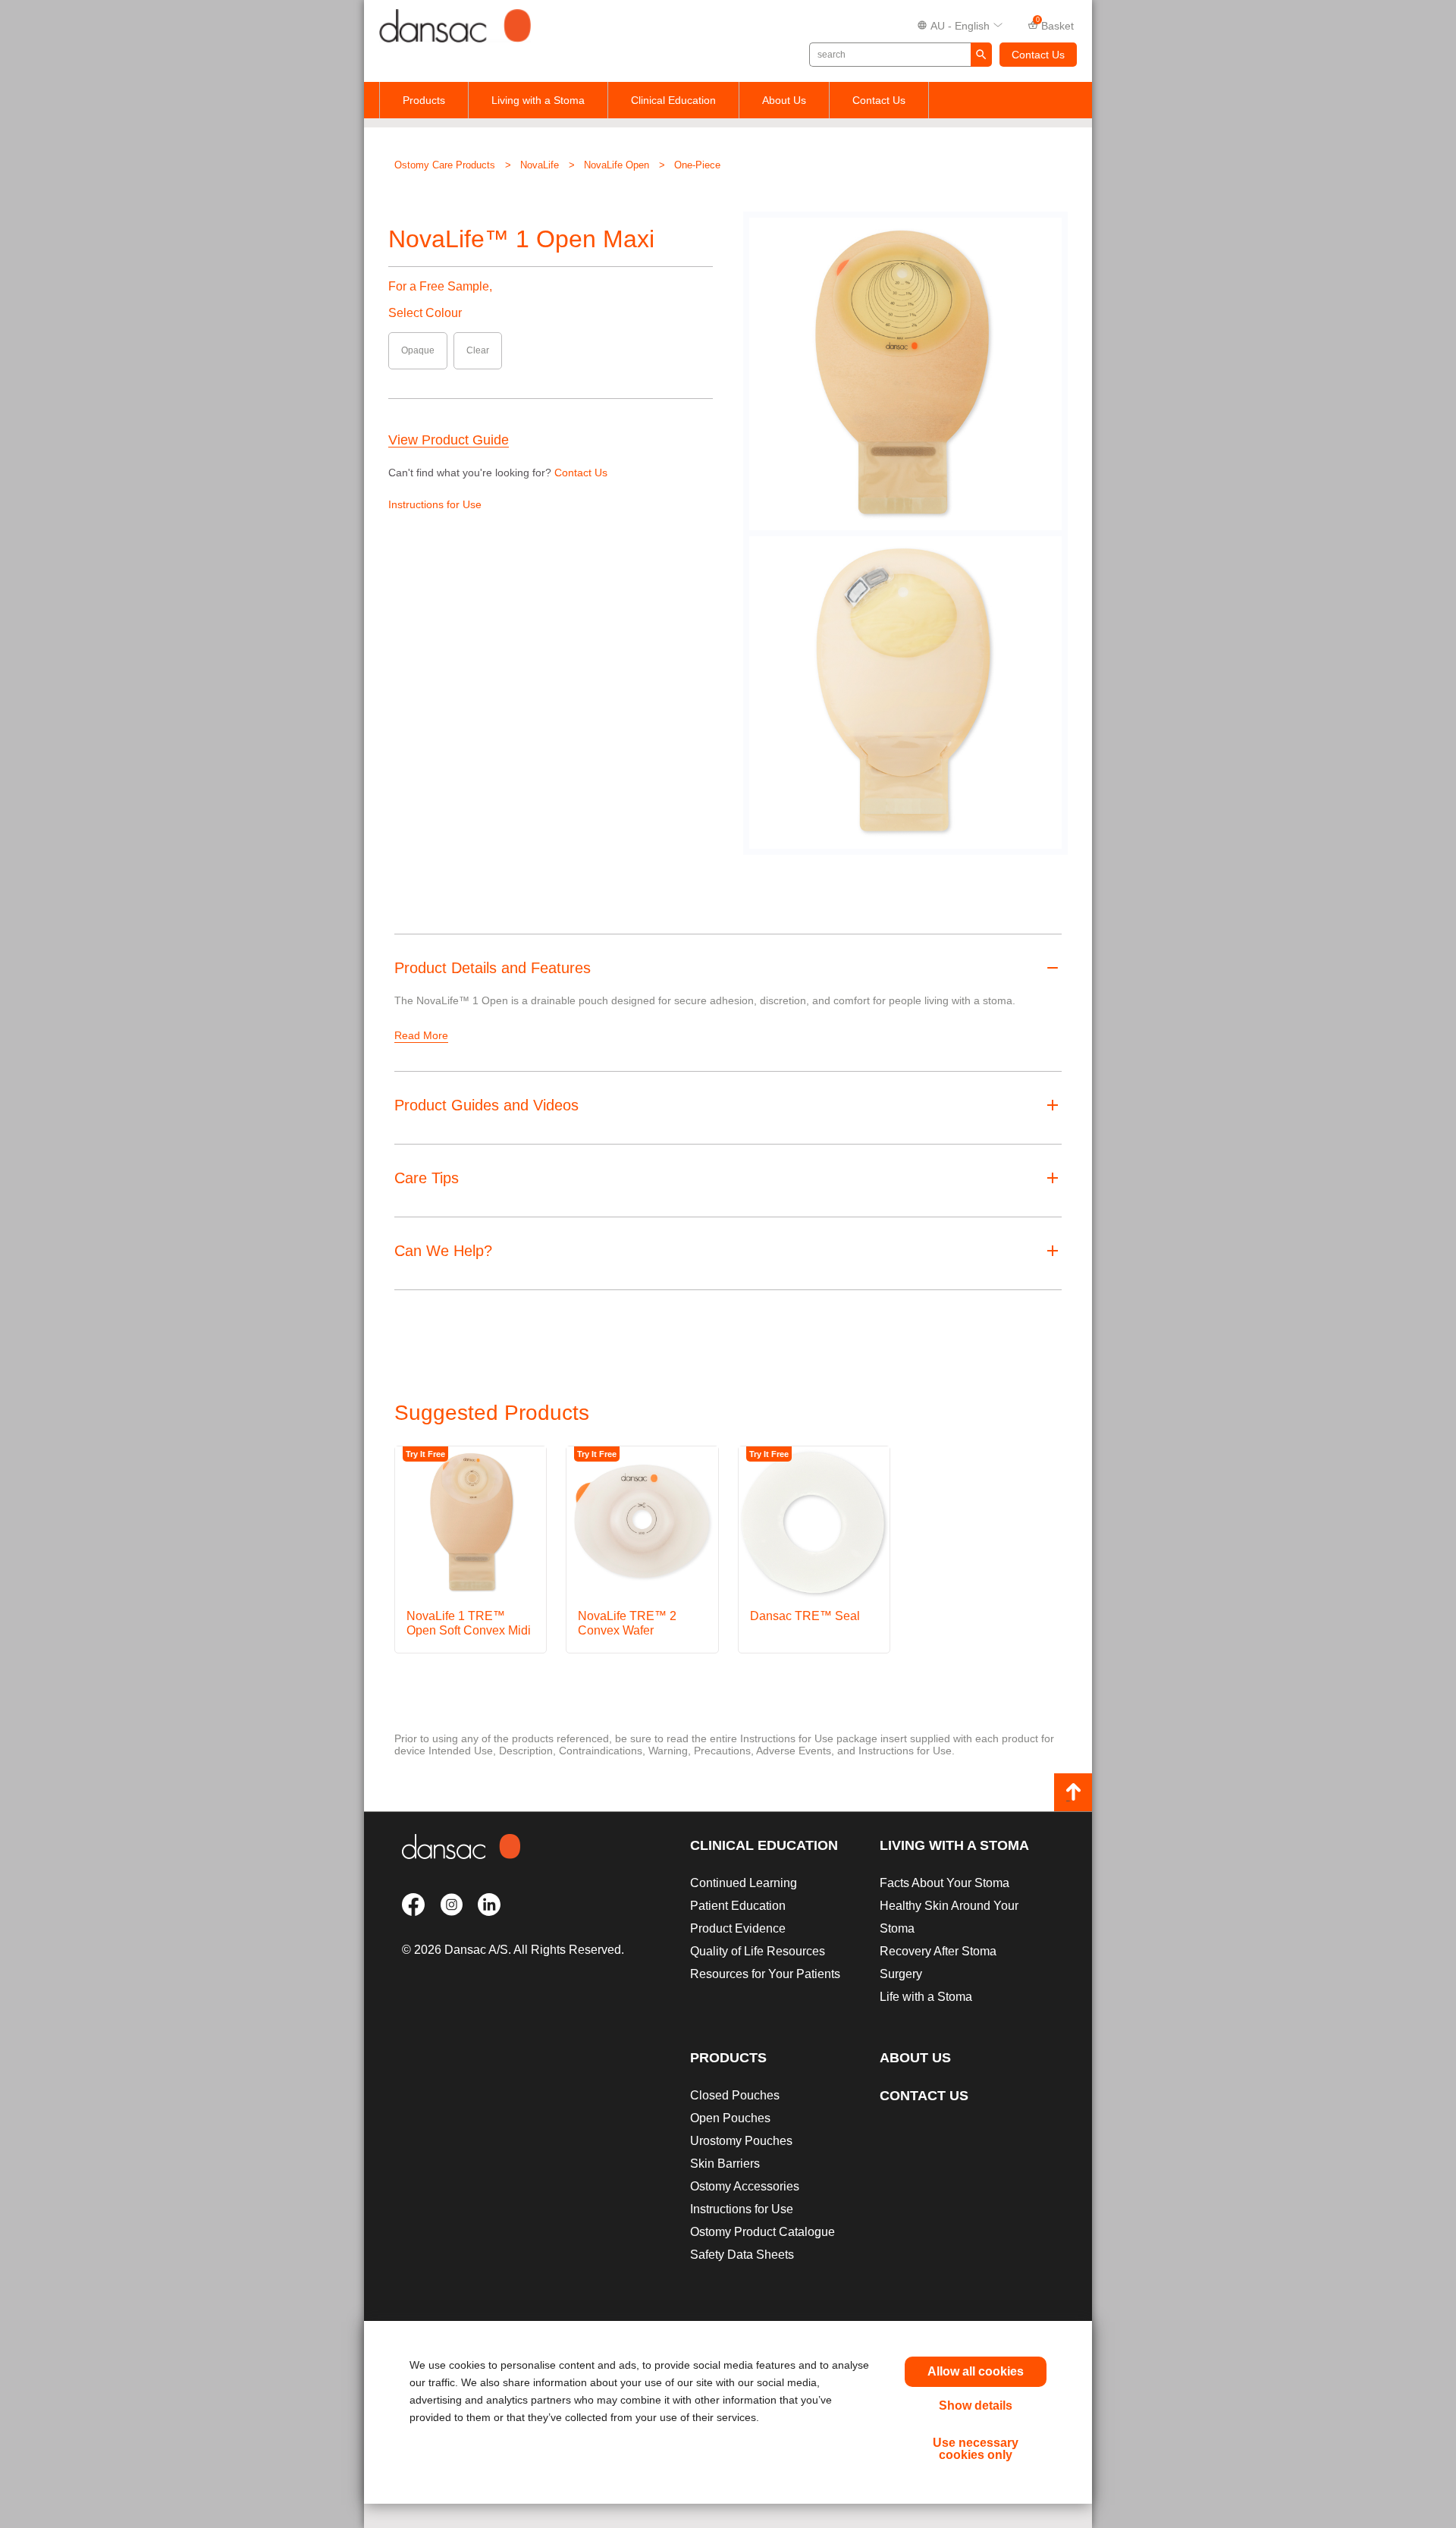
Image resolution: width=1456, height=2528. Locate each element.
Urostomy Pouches (741, 2141)
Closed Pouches (735, 2095)
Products (424, 100)
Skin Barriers (725, 2164)
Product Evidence (738, 1928)
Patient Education (738, 1906)
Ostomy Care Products (445, 165)
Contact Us (1038, 55)
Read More (421, 1035)
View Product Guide (449, 440)
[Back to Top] (1073, 1792)
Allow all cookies (976, 2371)
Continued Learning (744, 1883)
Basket (1055, 24)
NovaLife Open (617, 165)
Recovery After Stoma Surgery (938, 1963)
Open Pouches (730, 2118)
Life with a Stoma (926, 1997)
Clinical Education (673, 100)
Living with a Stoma (538, 100)
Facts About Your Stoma (945, 1883)
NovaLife (540, 165)
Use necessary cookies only (976, 2449)
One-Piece (697, 165)
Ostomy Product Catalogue (763, 2232)
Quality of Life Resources (758, 1951)
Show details (976, 2406)
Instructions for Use (435, 504)
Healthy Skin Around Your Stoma (949, 1917)
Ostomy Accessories (745, 2186)
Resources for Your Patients (765, 1974)
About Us (784, 100)
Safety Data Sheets (742, 2255)
